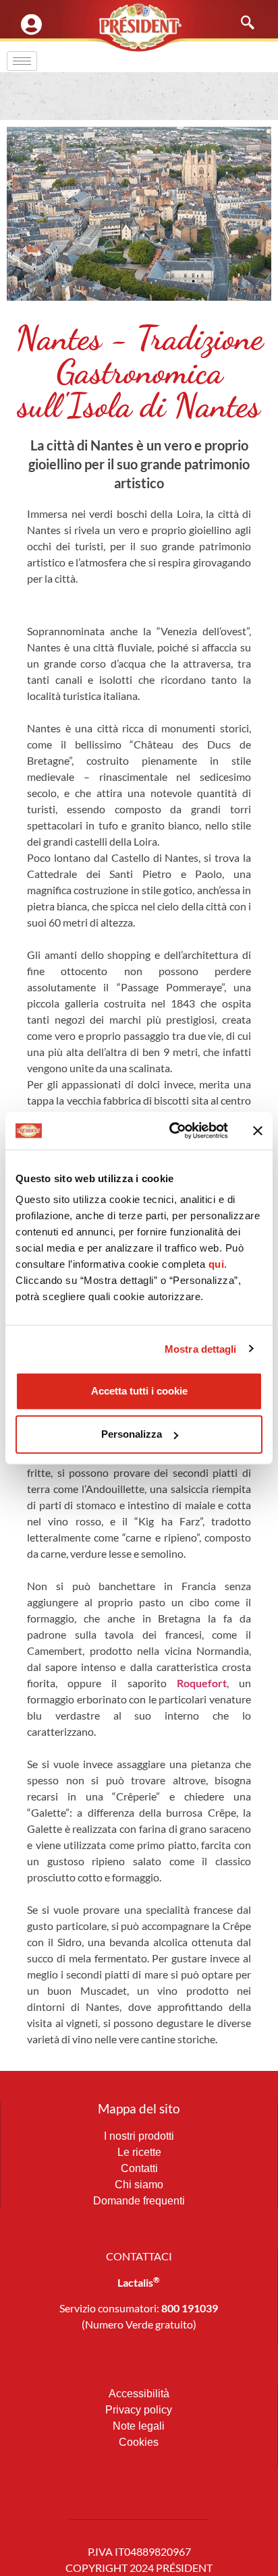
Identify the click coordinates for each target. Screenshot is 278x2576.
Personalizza (132, 1434)
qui (217, 1264)
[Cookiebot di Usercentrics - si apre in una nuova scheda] (172, 1131)
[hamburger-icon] (22, 61)
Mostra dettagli (201, 1348)
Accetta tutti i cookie (139, 1391)
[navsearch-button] (241, 24)
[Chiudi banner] (258, 1131)
